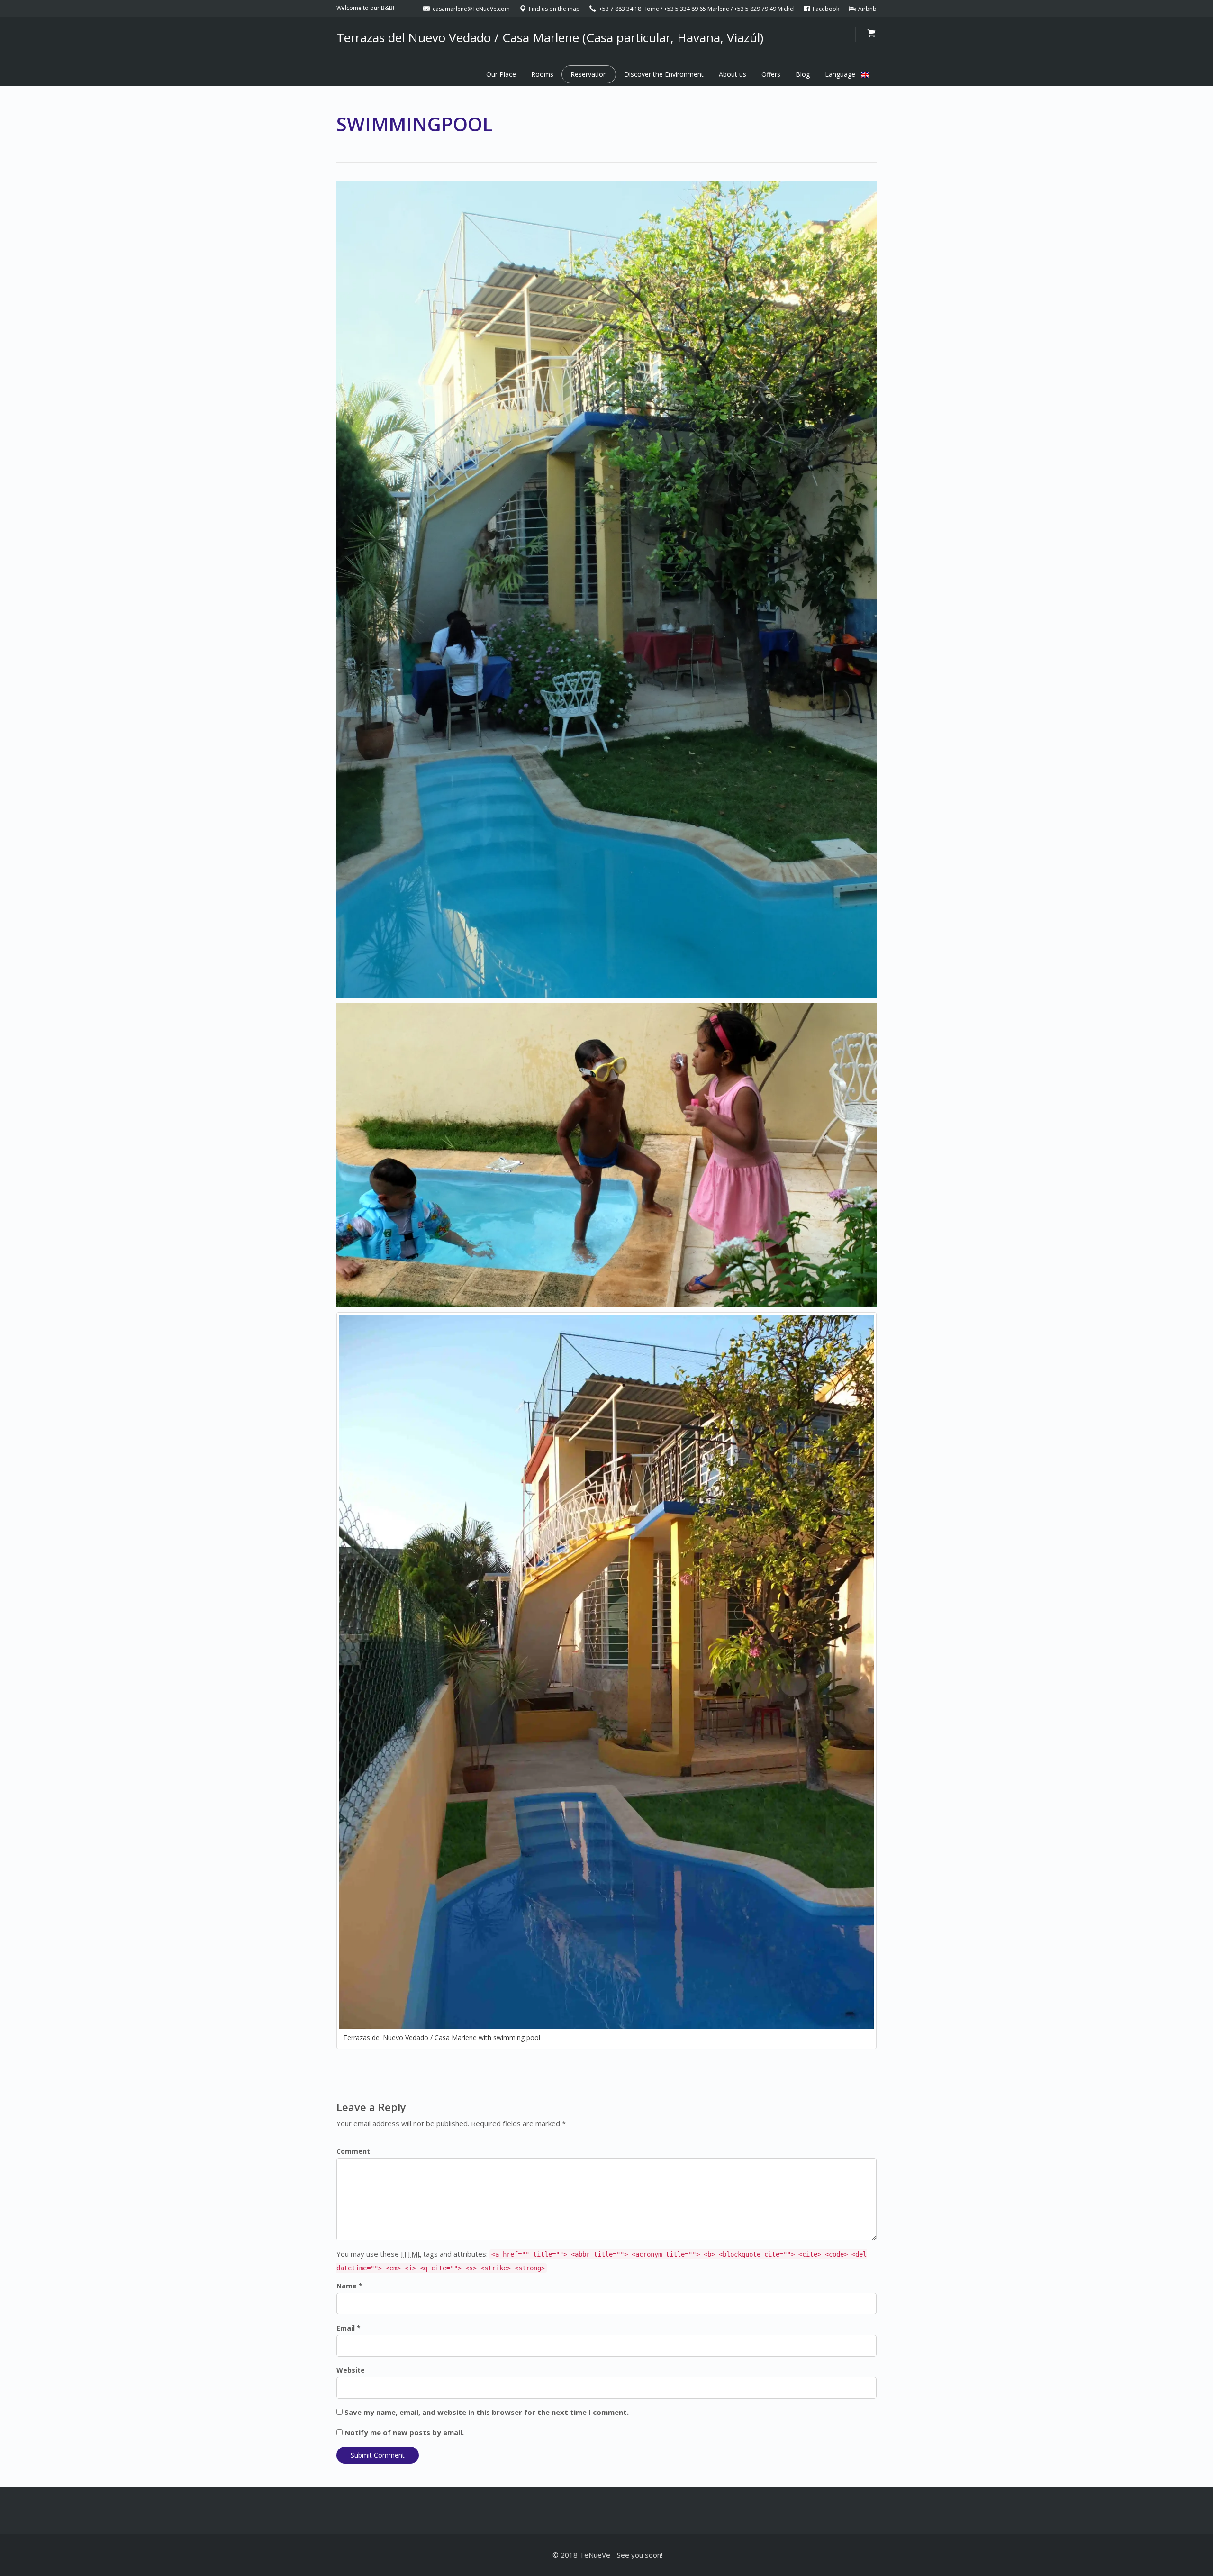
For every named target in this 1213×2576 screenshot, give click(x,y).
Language (843, 74)
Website (351, 2370)
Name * (349, 2286)
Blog (803, 74)
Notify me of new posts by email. (404, 2432)
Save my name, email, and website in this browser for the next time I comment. (487, 2412)
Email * (349, 2328)
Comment (353, 2151)
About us (733, 74)
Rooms (542, 74)
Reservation (589, 74)
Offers (771, 74)
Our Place (501, 74)
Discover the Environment (664, 74)
